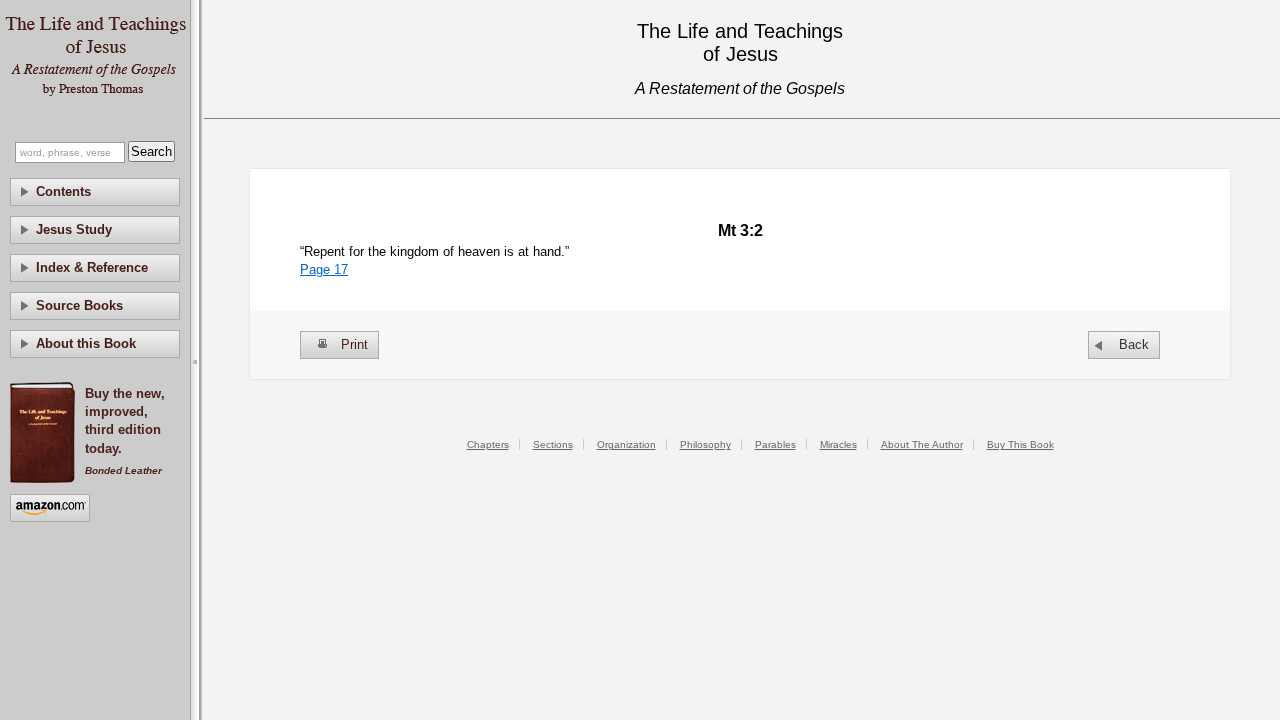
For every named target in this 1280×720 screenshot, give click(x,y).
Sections (553, 444)
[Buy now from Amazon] (50, 509)
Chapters (488, 444)
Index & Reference (92, 267)
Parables (775, 444)
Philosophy (705, 444)
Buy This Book (1020, 444)
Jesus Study (74, 229)
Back (1134, 344)
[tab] (95, 192)
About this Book (86, 343)
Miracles (838, 444)
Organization (626, 444)
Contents (63, 191)
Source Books (79, 305)
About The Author (922, 444)
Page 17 (324, 269)
